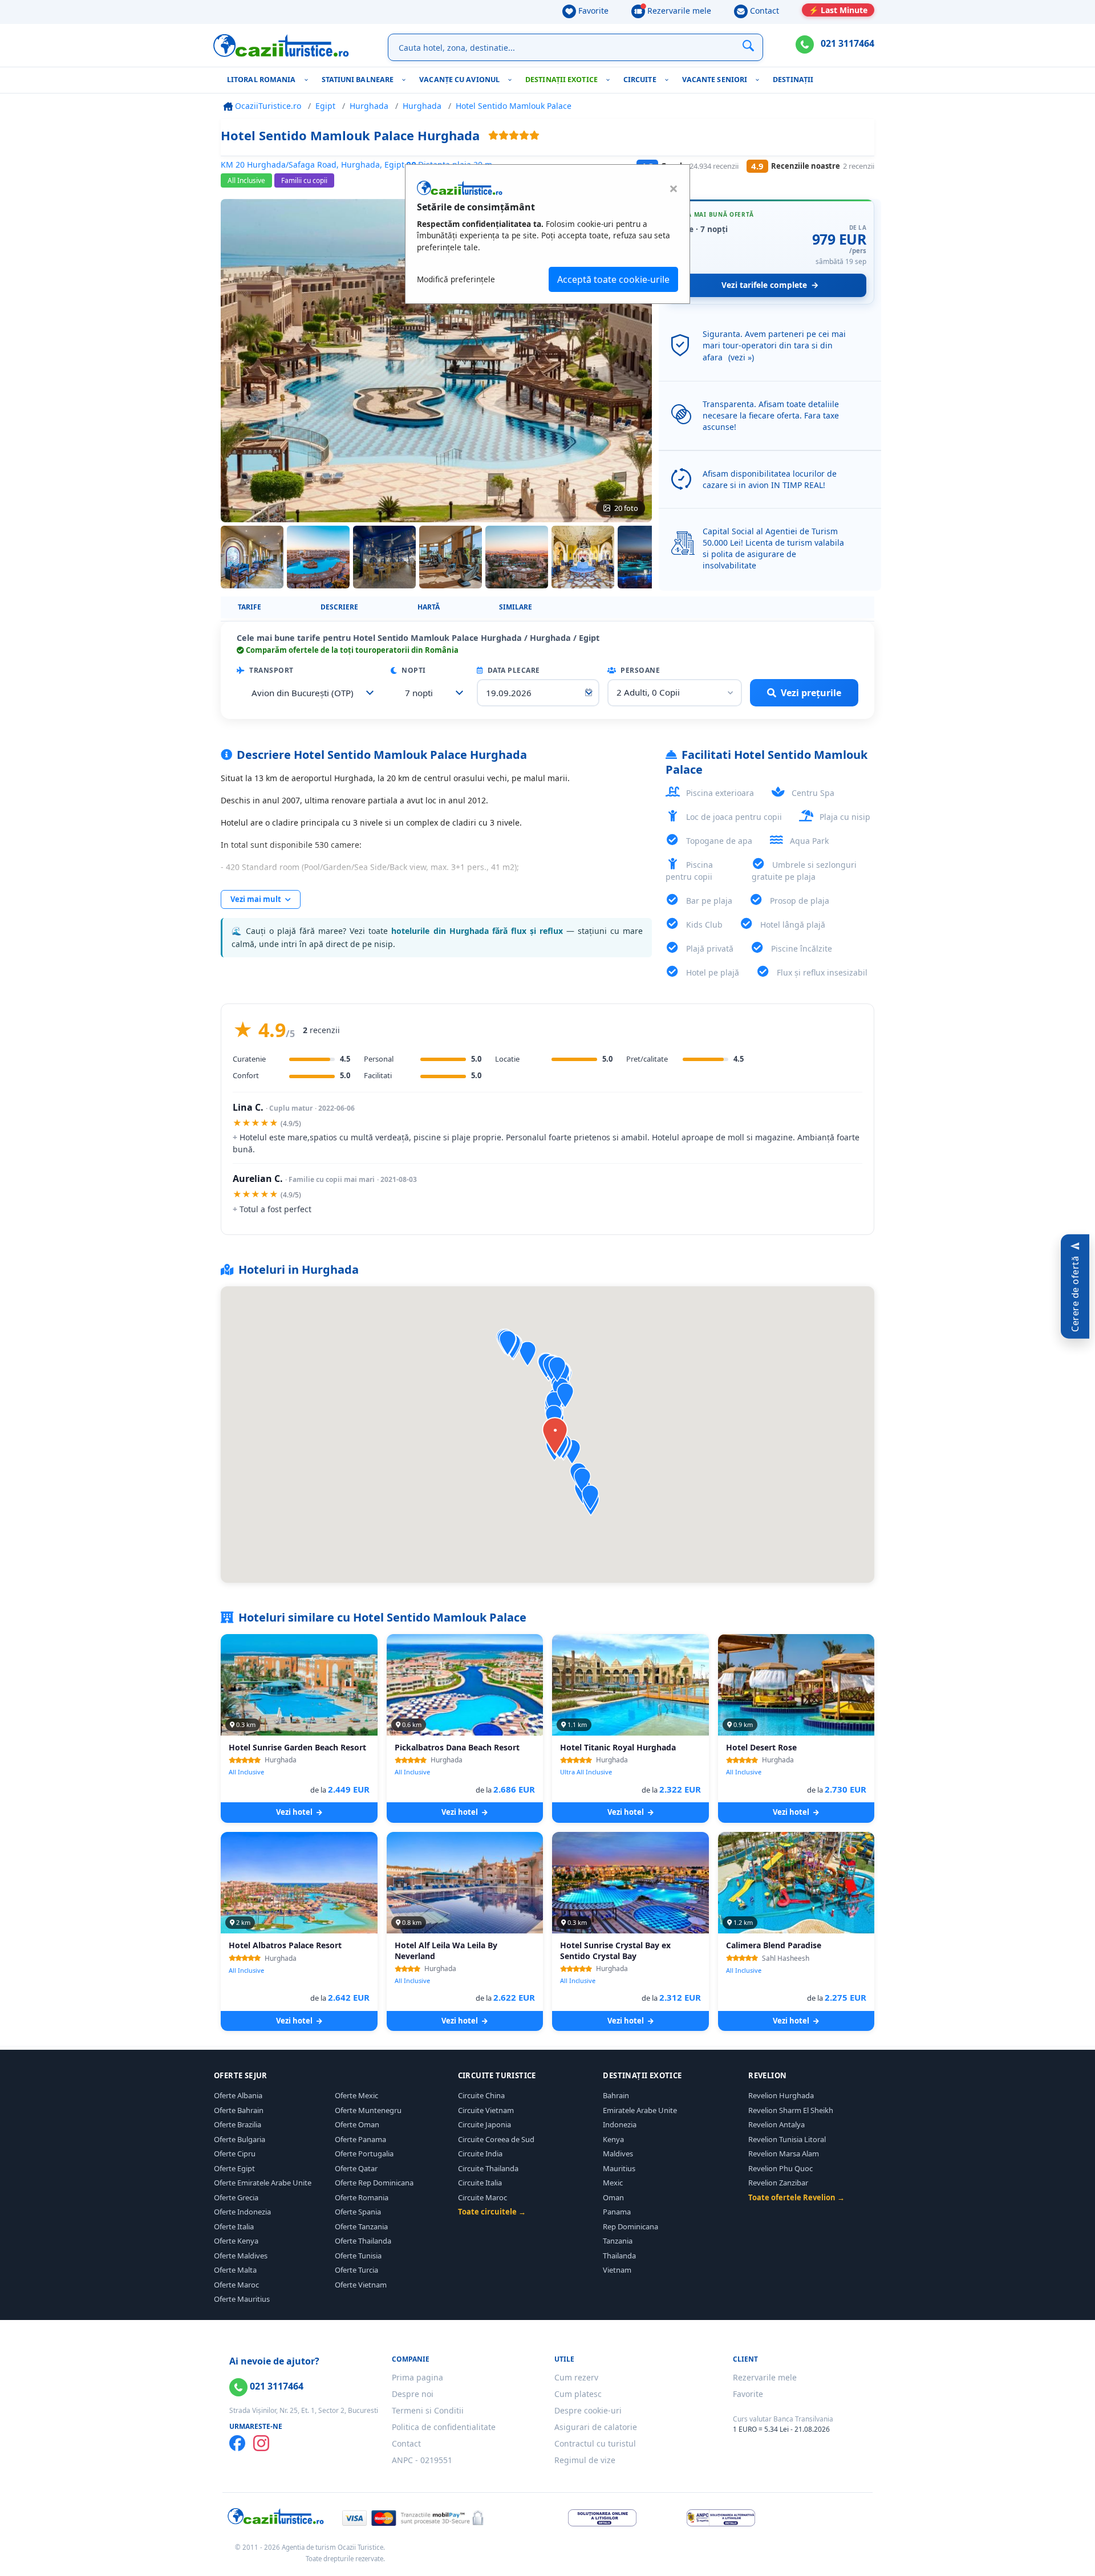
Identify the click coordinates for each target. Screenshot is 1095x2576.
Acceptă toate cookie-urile (613, 279)
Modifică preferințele (456, 279)
